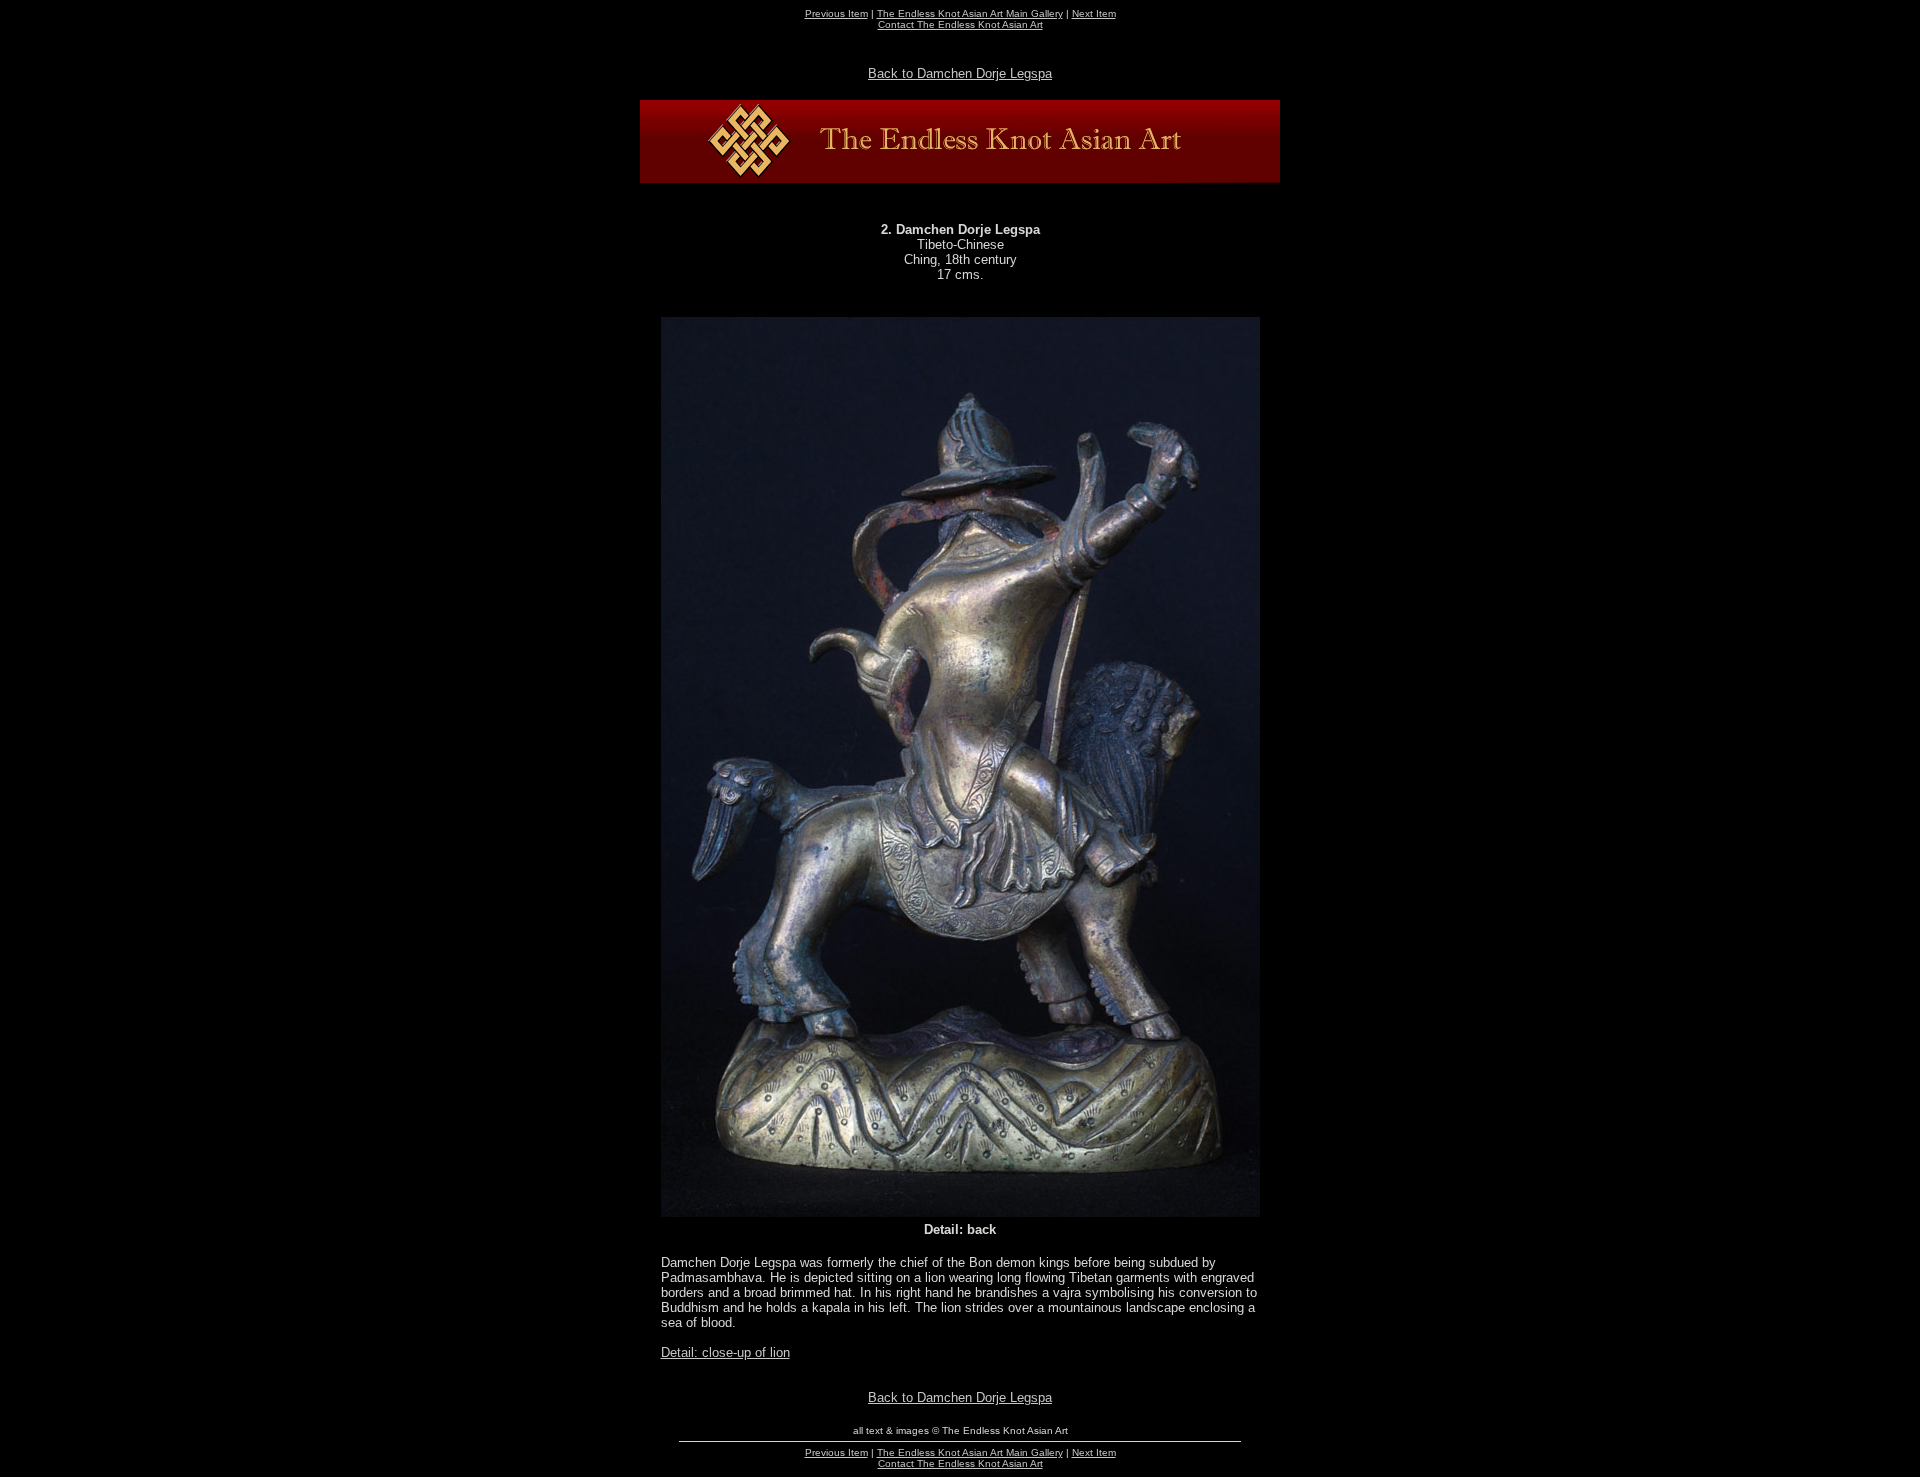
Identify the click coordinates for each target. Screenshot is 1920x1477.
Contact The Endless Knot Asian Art (960, 24)
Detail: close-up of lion (725, 1352)
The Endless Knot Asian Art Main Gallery (970, 13)
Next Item (1094, 13)
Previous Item (836, 13)
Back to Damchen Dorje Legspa (960, 73)
